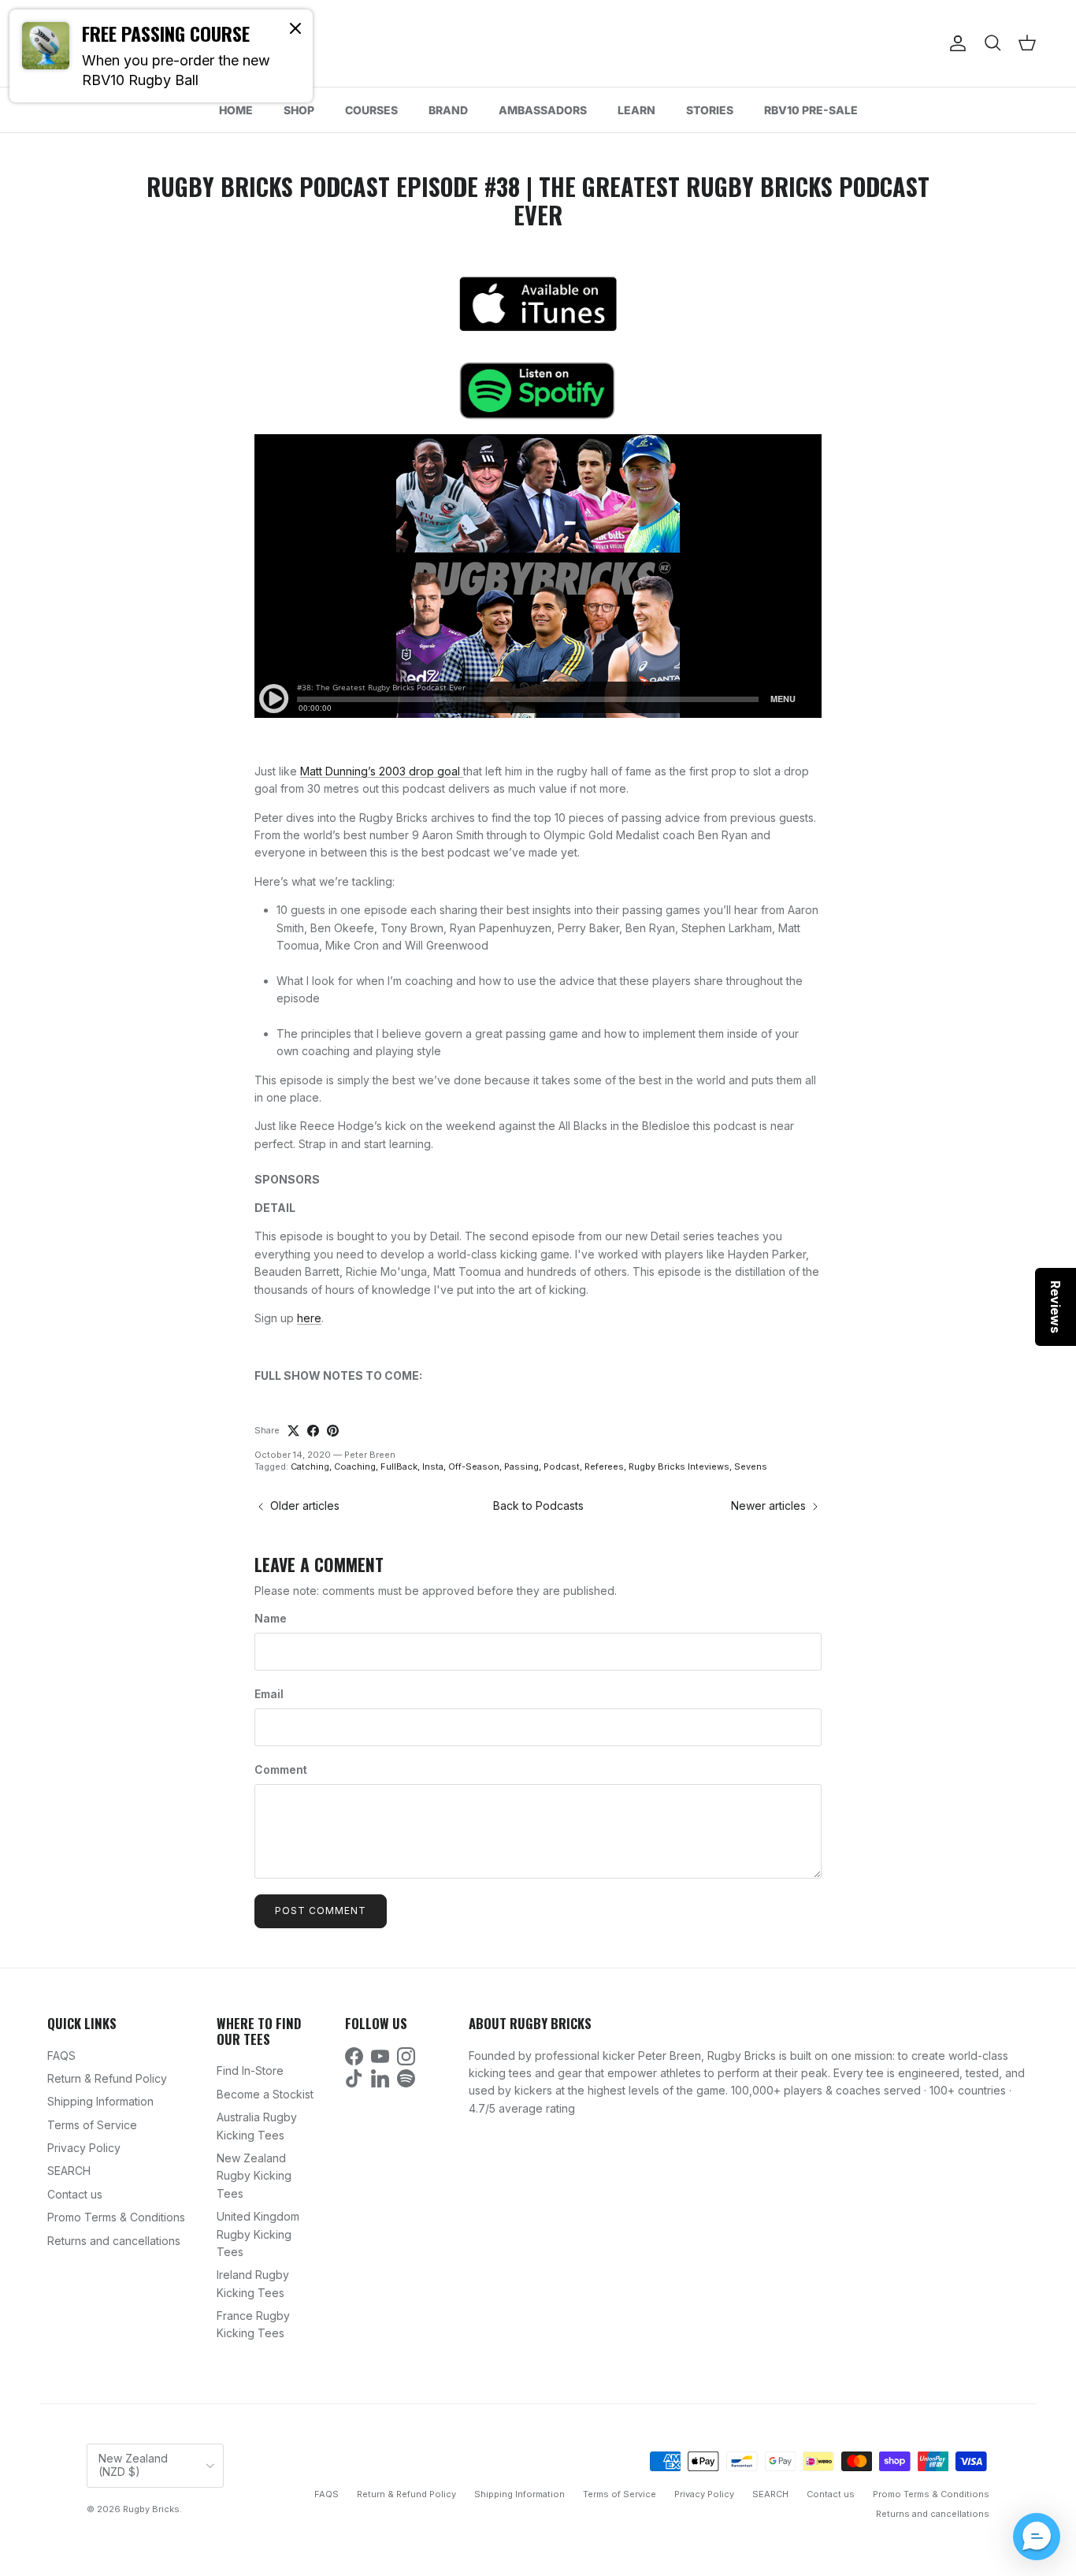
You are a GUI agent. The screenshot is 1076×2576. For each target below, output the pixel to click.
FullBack (399, 1466)
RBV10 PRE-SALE (811, 110)
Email (269, 1694)
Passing (521, 1466)
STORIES (710, 110)
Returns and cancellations (114, 2241)
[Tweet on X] (293, 1431)
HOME (236, 110)
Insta (433, 1466)
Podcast (562, 1466)
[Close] (295, 28)
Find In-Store (250, 2070)
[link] (161, 56)
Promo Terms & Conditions (116, 2217)
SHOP (299, 110)
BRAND (448, 110)
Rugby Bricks (151, 2509)
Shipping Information (100, 2101)
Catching (310, 1466)
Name (271, 1618)
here (309, 1318)
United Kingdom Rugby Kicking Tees (258, 2234)
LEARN (636, 110)
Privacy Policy (84, 2148)
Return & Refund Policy (107, 2078)
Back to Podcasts (538, 1505)
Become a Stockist (265, 2094)
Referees (604, 1466)
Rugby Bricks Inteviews (679, 1466)
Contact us (75, 2194)
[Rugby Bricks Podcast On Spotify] (538, 390)
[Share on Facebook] (313, 1431)
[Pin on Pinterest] (333, 1431)
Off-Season (474, 1466)
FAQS (61, 2056)
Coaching (355, 1466)
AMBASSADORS (543, 110)
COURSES (371, 110)
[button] (1037, 2537)
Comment (281, 1769)
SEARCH (69, 2171)
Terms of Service (92, 2125)
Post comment (321, 1911)
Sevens (751, 1466)
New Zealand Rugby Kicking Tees (254, 2176)
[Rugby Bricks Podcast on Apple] (538, 303)
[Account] (955, 43)
